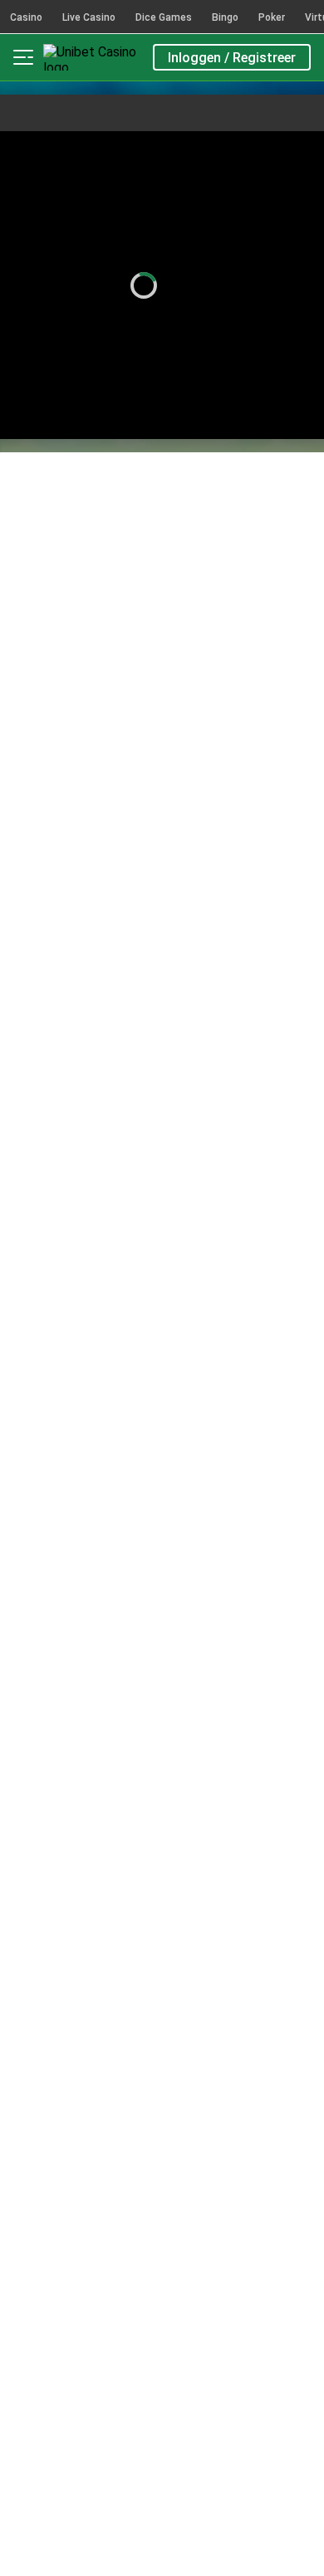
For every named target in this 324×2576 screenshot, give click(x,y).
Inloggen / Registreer (232, 58)
